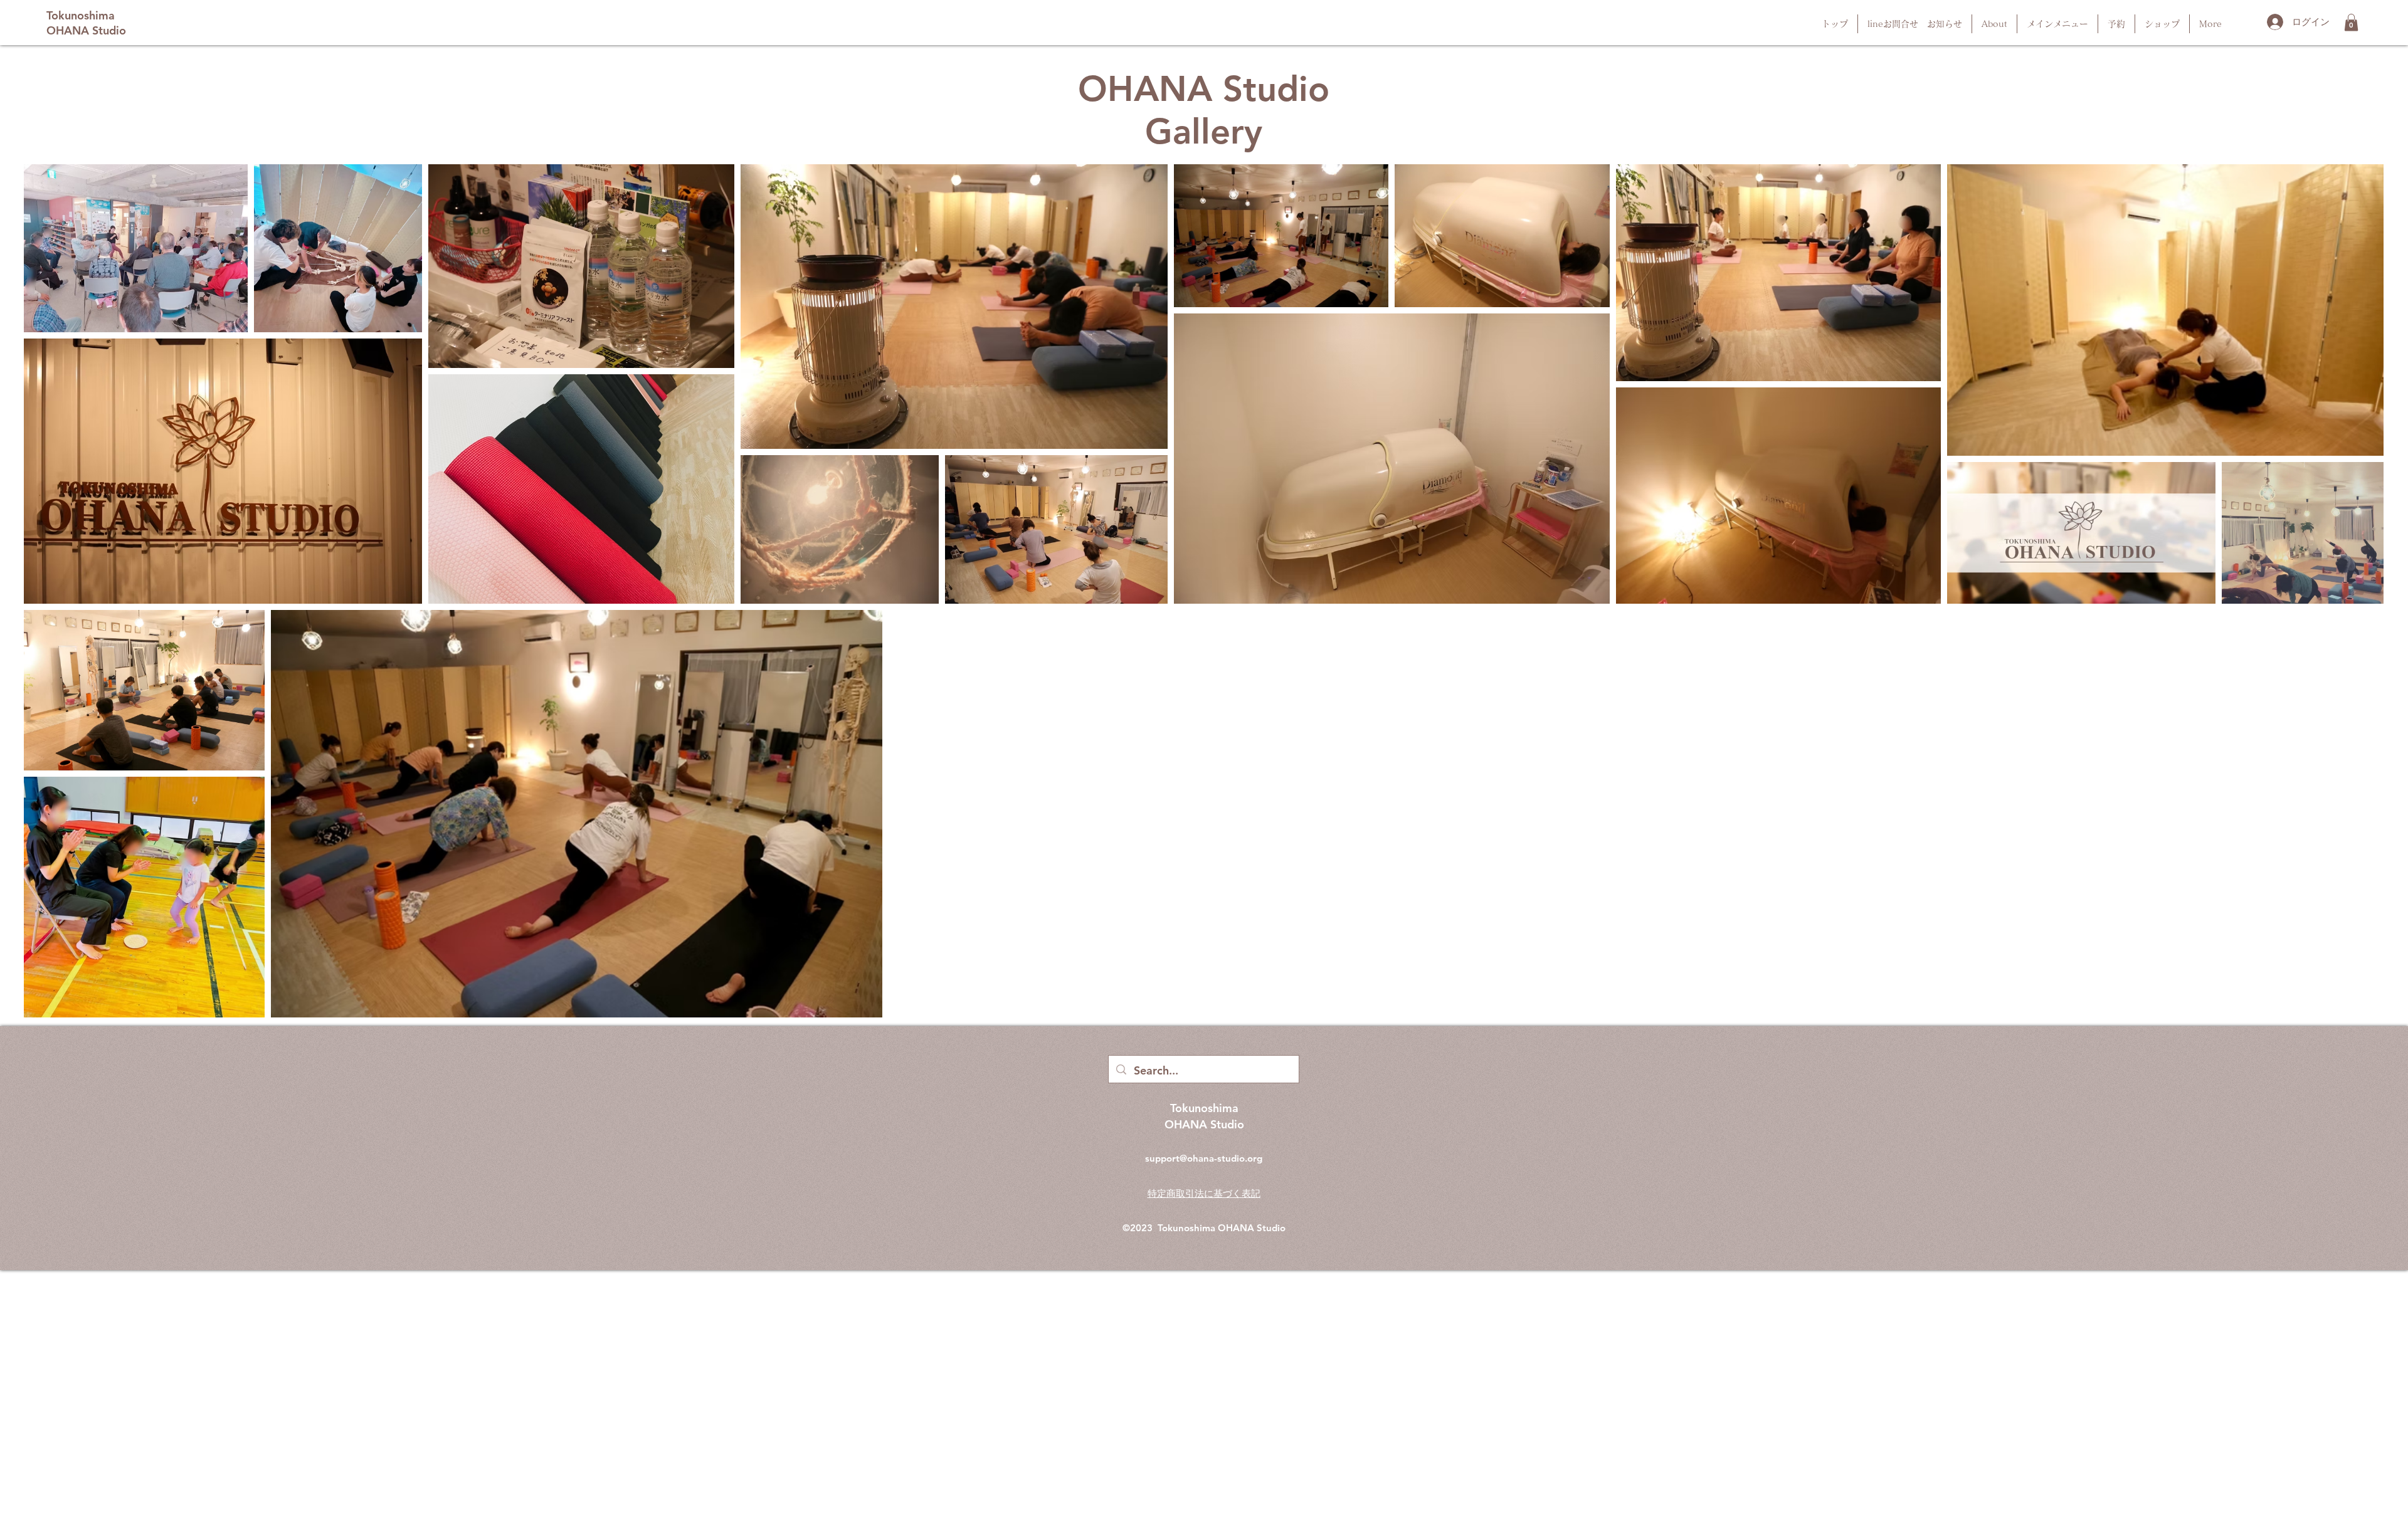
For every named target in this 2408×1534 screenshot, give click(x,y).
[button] (2351, 22)
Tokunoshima (1188, 1228)
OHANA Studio (1252, 1228)
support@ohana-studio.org (1204, 1158)
